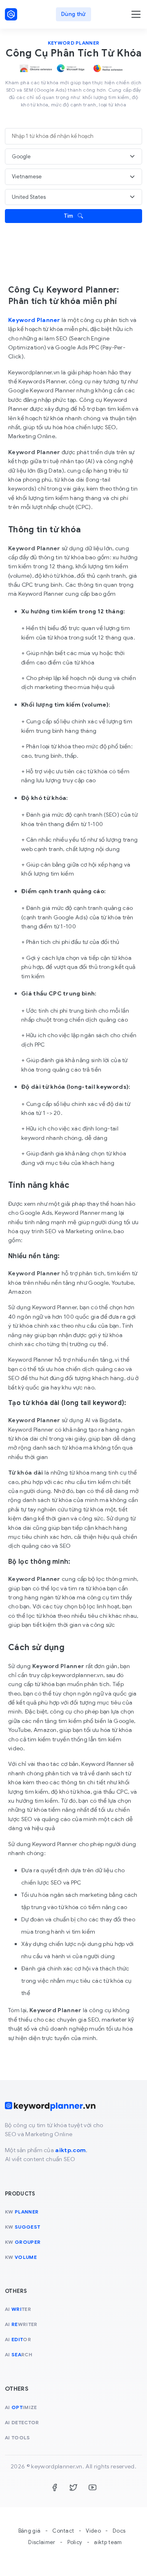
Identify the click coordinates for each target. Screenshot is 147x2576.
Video (93, 2531)
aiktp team (108, 2542)
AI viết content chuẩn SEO (40, 2159)
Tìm (69, 216)
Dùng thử (73, 14)
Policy (75, 2542)
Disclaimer (42, 2542)
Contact (63, 2531)
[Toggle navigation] (136, 14)
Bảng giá (30, 2531)
